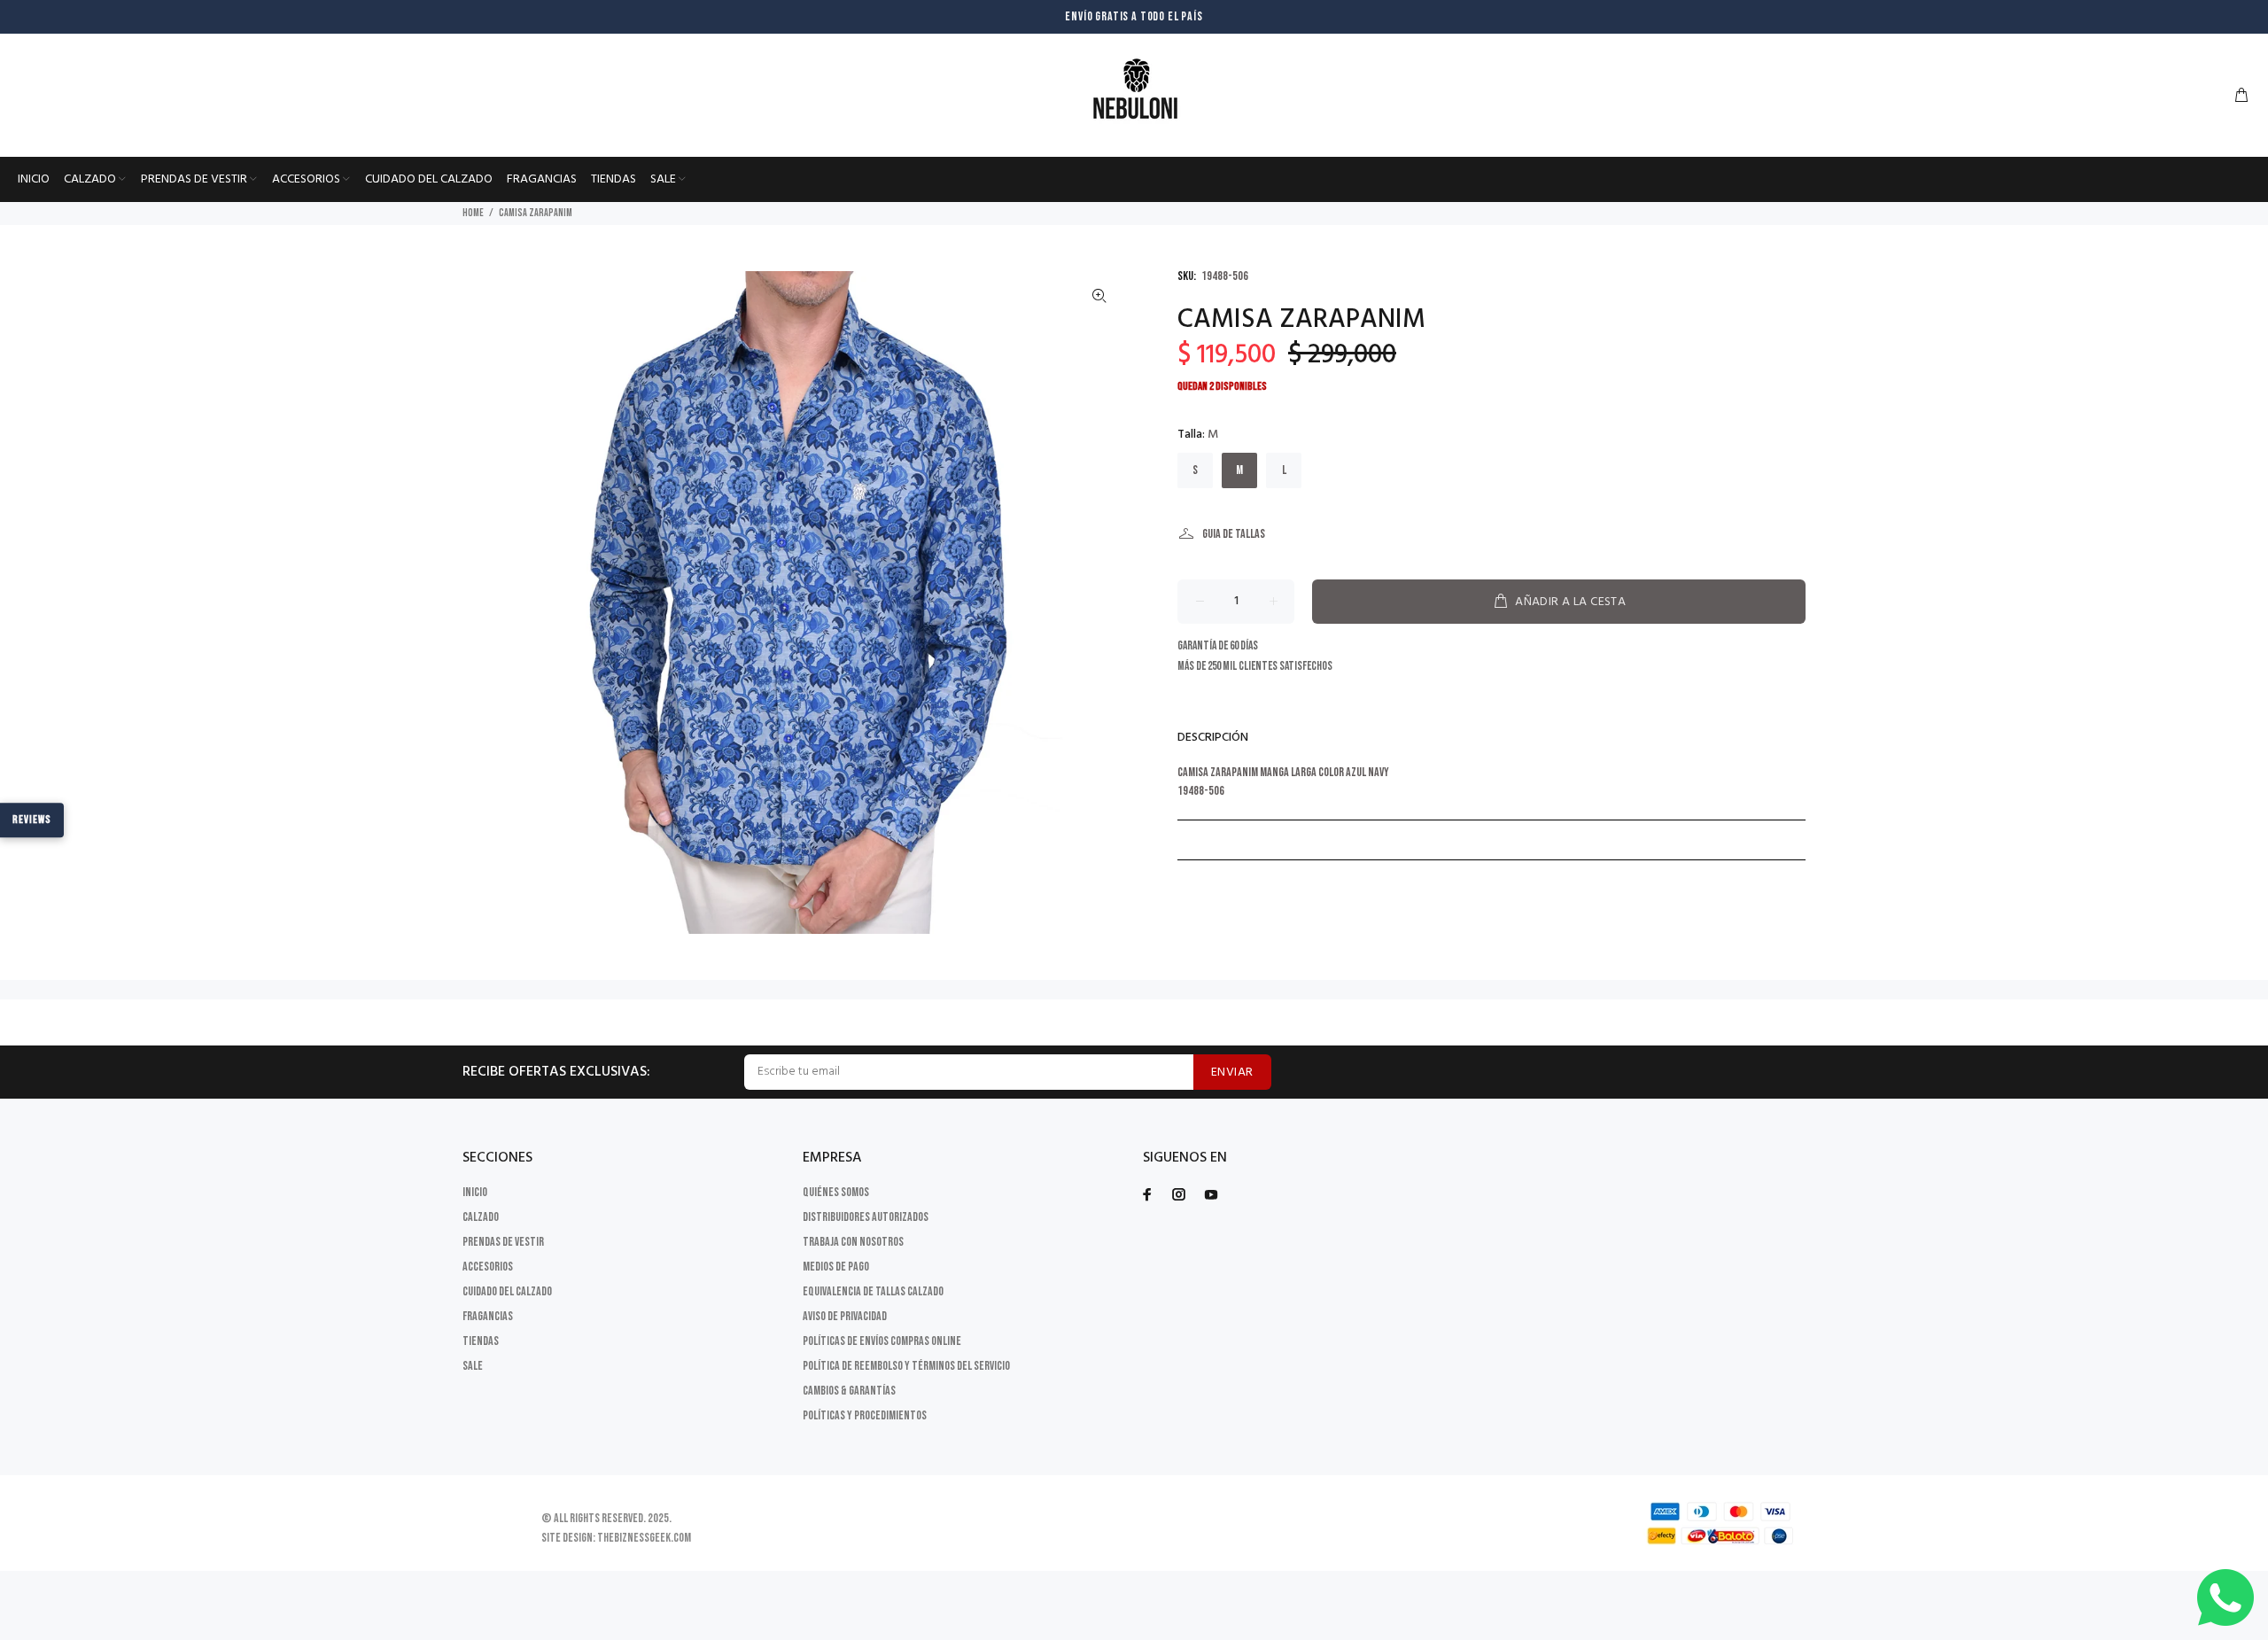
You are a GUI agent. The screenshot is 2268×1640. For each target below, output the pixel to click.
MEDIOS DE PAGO (836, 1267)
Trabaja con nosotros (853, 1242)
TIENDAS (481, 1341)
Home (473, 213)
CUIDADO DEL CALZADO (507, 1291)
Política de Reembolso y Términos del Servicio (906, 1366)
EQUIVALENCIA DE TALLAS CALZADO (873, 1291)
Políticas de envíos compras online (882, 1341)
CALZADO (481, 1217)
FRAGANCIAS (488, 1316)
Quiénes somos (836, 1192)
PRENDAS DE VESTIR (503, 1242)
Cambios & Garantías (849, 1391)
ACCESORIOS (488, 1267)
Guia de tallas (1234, 534)
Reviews (32, 820)
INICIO (475, 1192)
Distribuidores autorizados (866, 1217)
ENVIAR (1232, 1073)
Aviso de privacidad (845, 1316)
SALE (473, 1366)
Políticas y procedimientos (865, 1415)
